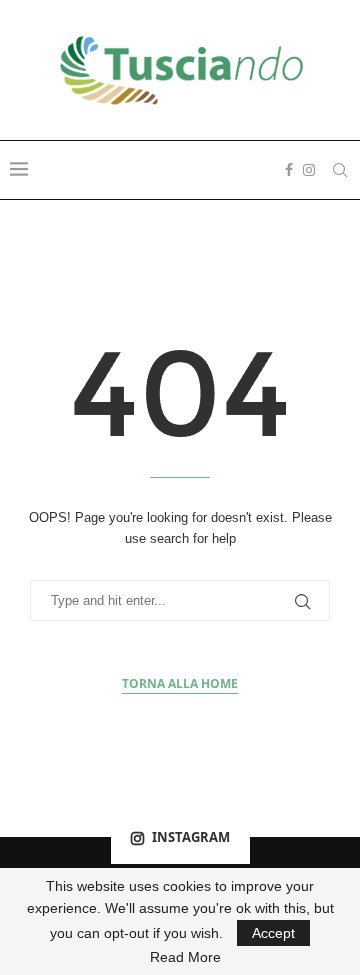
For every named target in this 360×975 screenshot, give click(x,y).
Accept (273, 933)
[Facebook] (289, 170)
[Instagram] (309, 170)
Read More (185, 957)
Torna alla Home (180, 683)
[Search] (340, 170)
